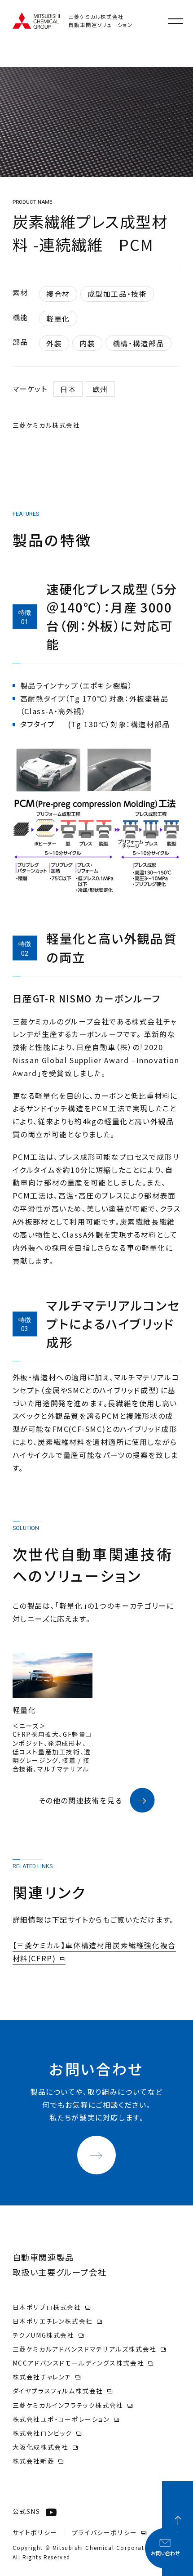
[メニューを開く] (175, 21)
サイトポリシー (35, 2532)
